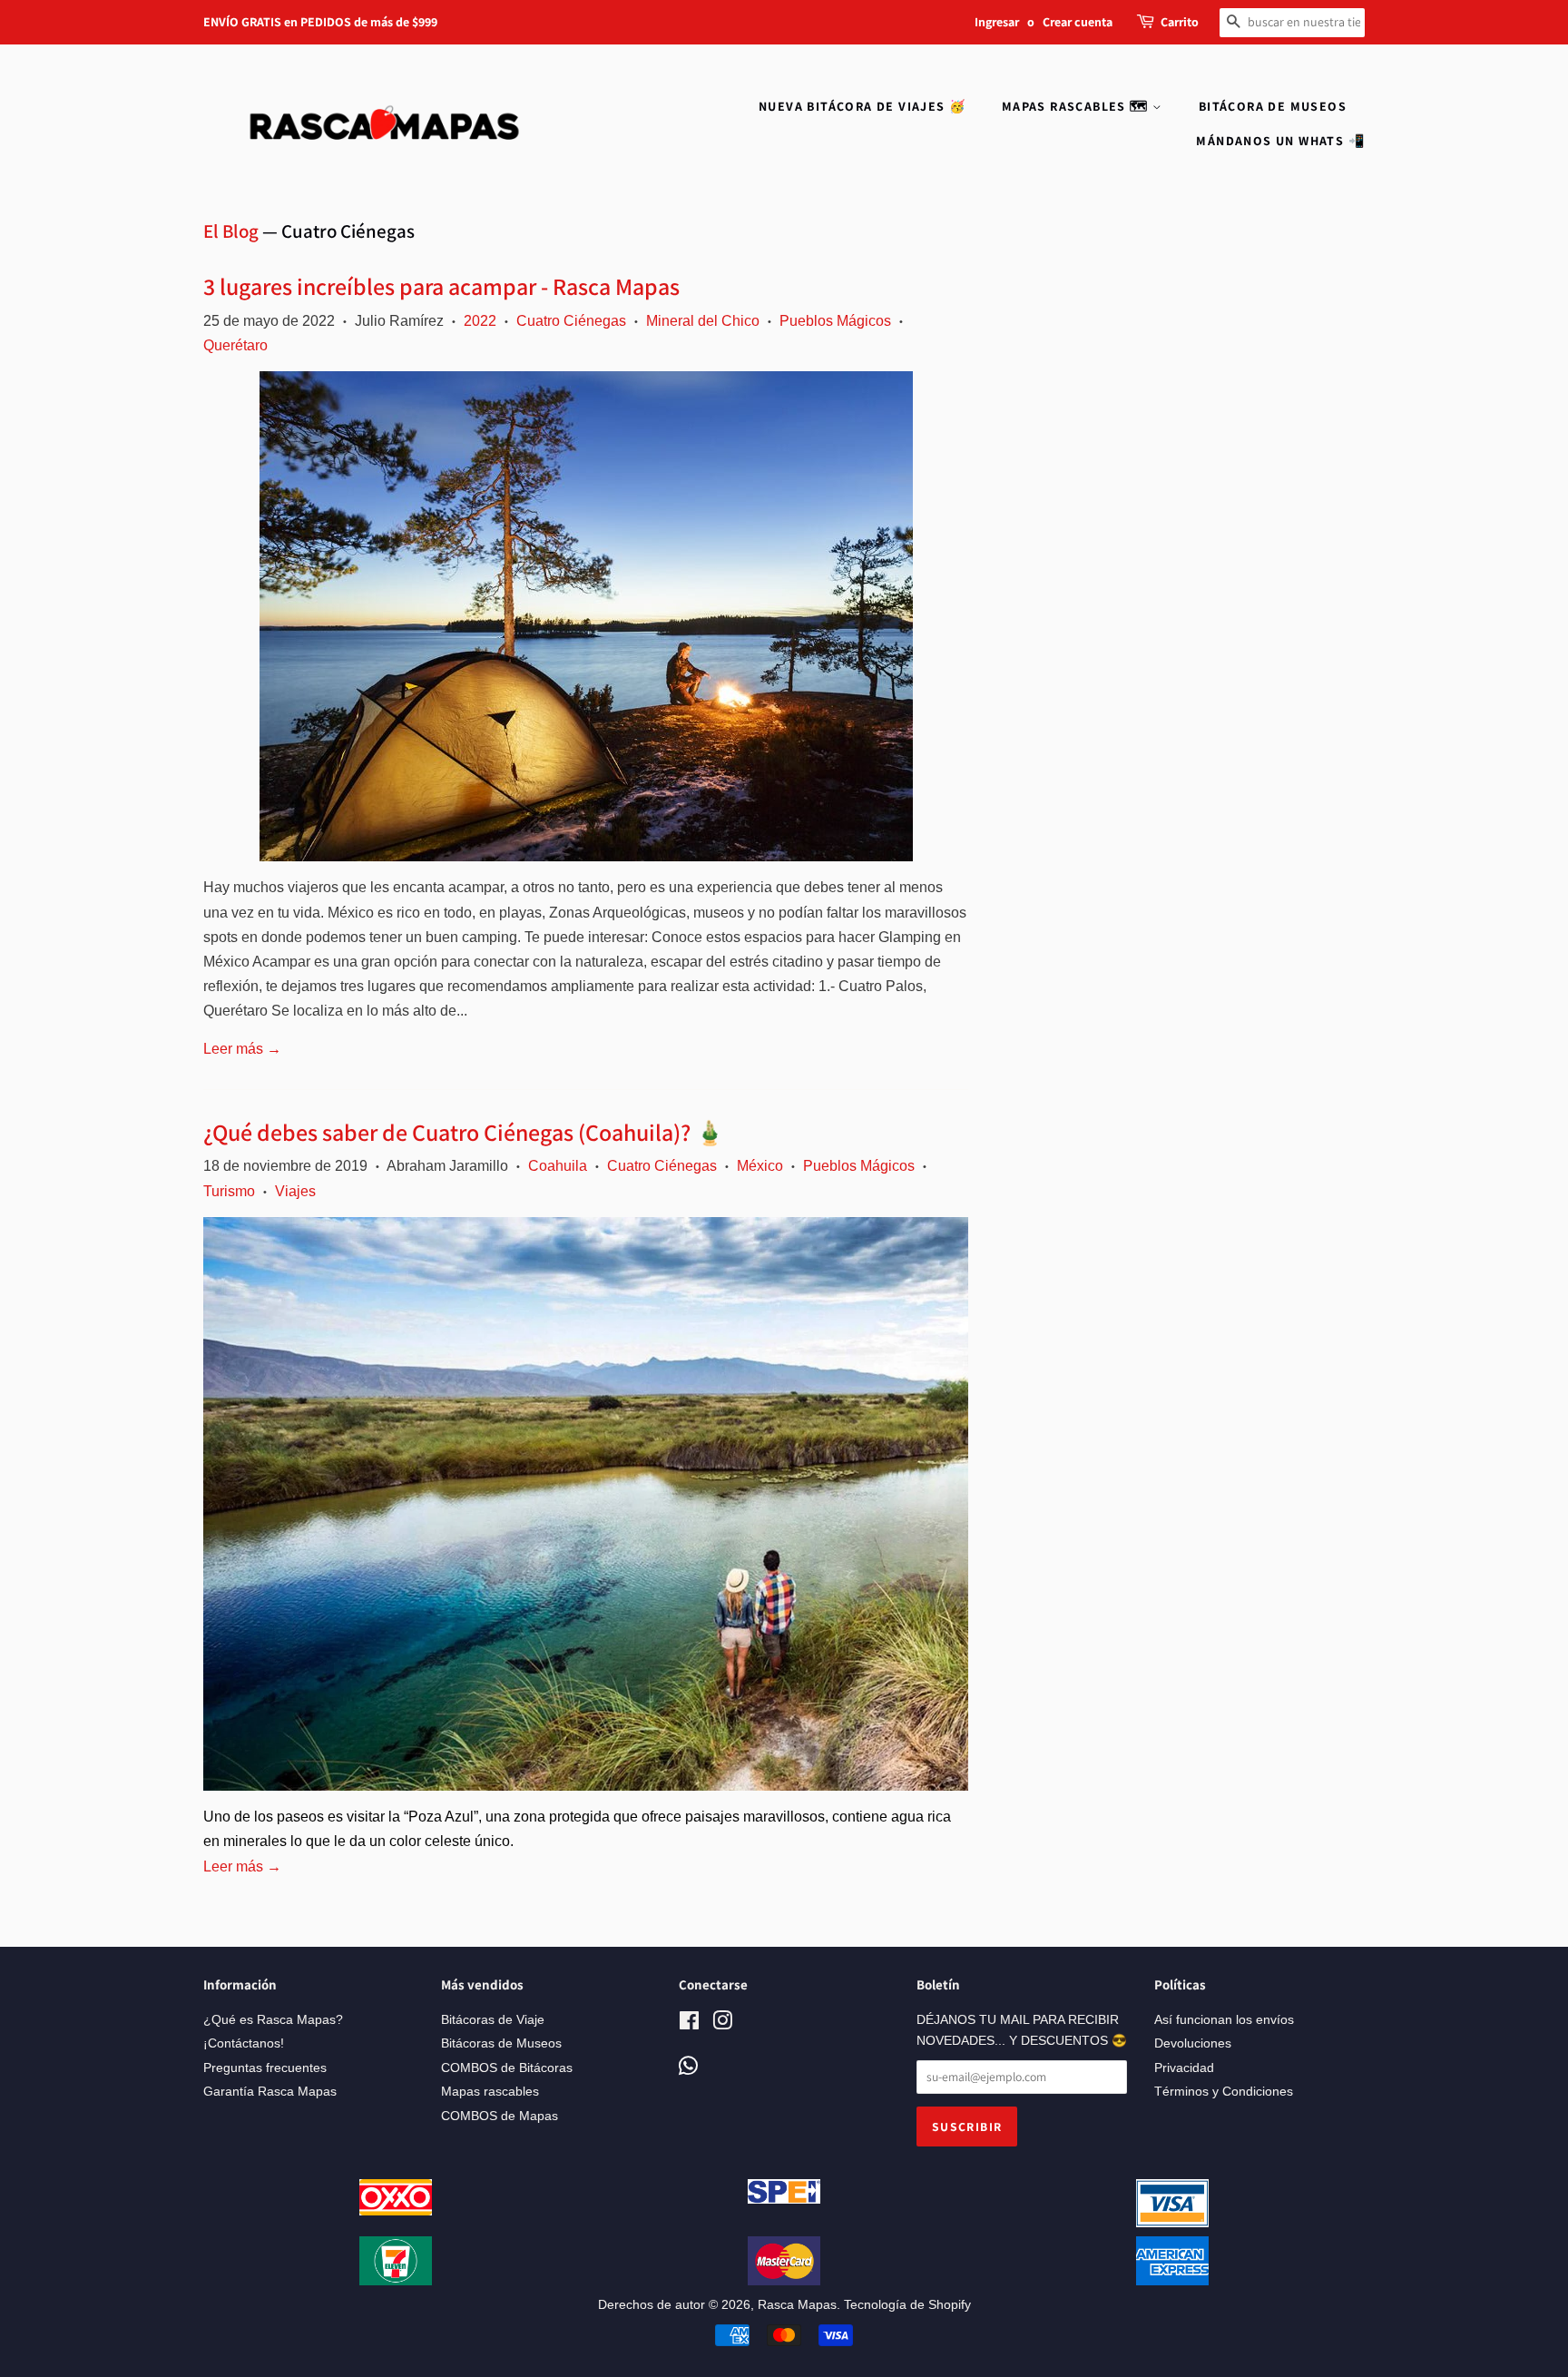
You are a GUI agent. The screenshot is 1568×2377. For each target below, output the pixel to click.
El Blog (231, 231)
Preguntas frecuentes (265, 2068)
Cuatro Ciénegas (571, 321)
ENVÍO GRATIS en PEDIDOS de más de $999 (320, 22)
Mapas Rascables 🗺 (1077, 106)
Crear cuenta (1078, 22)
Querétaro (235, 345)
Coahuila (558, 1166)
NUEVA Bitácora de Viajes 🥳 (862, 106)
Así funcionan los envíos (1224, 2020)
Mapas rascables (490, 2092)
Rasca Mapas (797, 2305)
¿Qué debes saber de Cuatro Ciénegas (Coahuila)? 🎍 (464, 1132)
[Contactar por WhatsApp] (688, 2067)
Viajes (295, 1191)
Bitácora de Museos (1273, 106)
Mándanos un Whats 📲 (1280, 141)
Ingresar (997, 22)
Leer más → (242, 1049)
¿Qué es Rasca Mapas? (273, 2020)
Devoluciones (1193, 2043)
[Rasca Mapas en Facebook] (689, 2024)
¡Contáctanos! (244, 2043)
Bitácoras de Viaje (493, 2020)
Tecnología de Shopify (907, 2305)
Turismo (229, 1191)
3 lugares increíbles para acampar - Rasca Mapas (441, 286)
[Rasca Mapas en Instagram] (722, 2024)
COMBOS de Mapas (500, 2116)
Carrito (1180, 22)
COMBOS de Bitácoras (507, 2068)
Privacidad (1184, 2068)
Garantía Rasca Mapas (270, 2092)
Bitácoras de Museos (501, 2043)
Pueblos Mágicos (835, 321)
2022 (480, 321)
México (760, 1166)
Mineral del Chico (703, 321)
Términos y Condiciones (1224, 2092)
